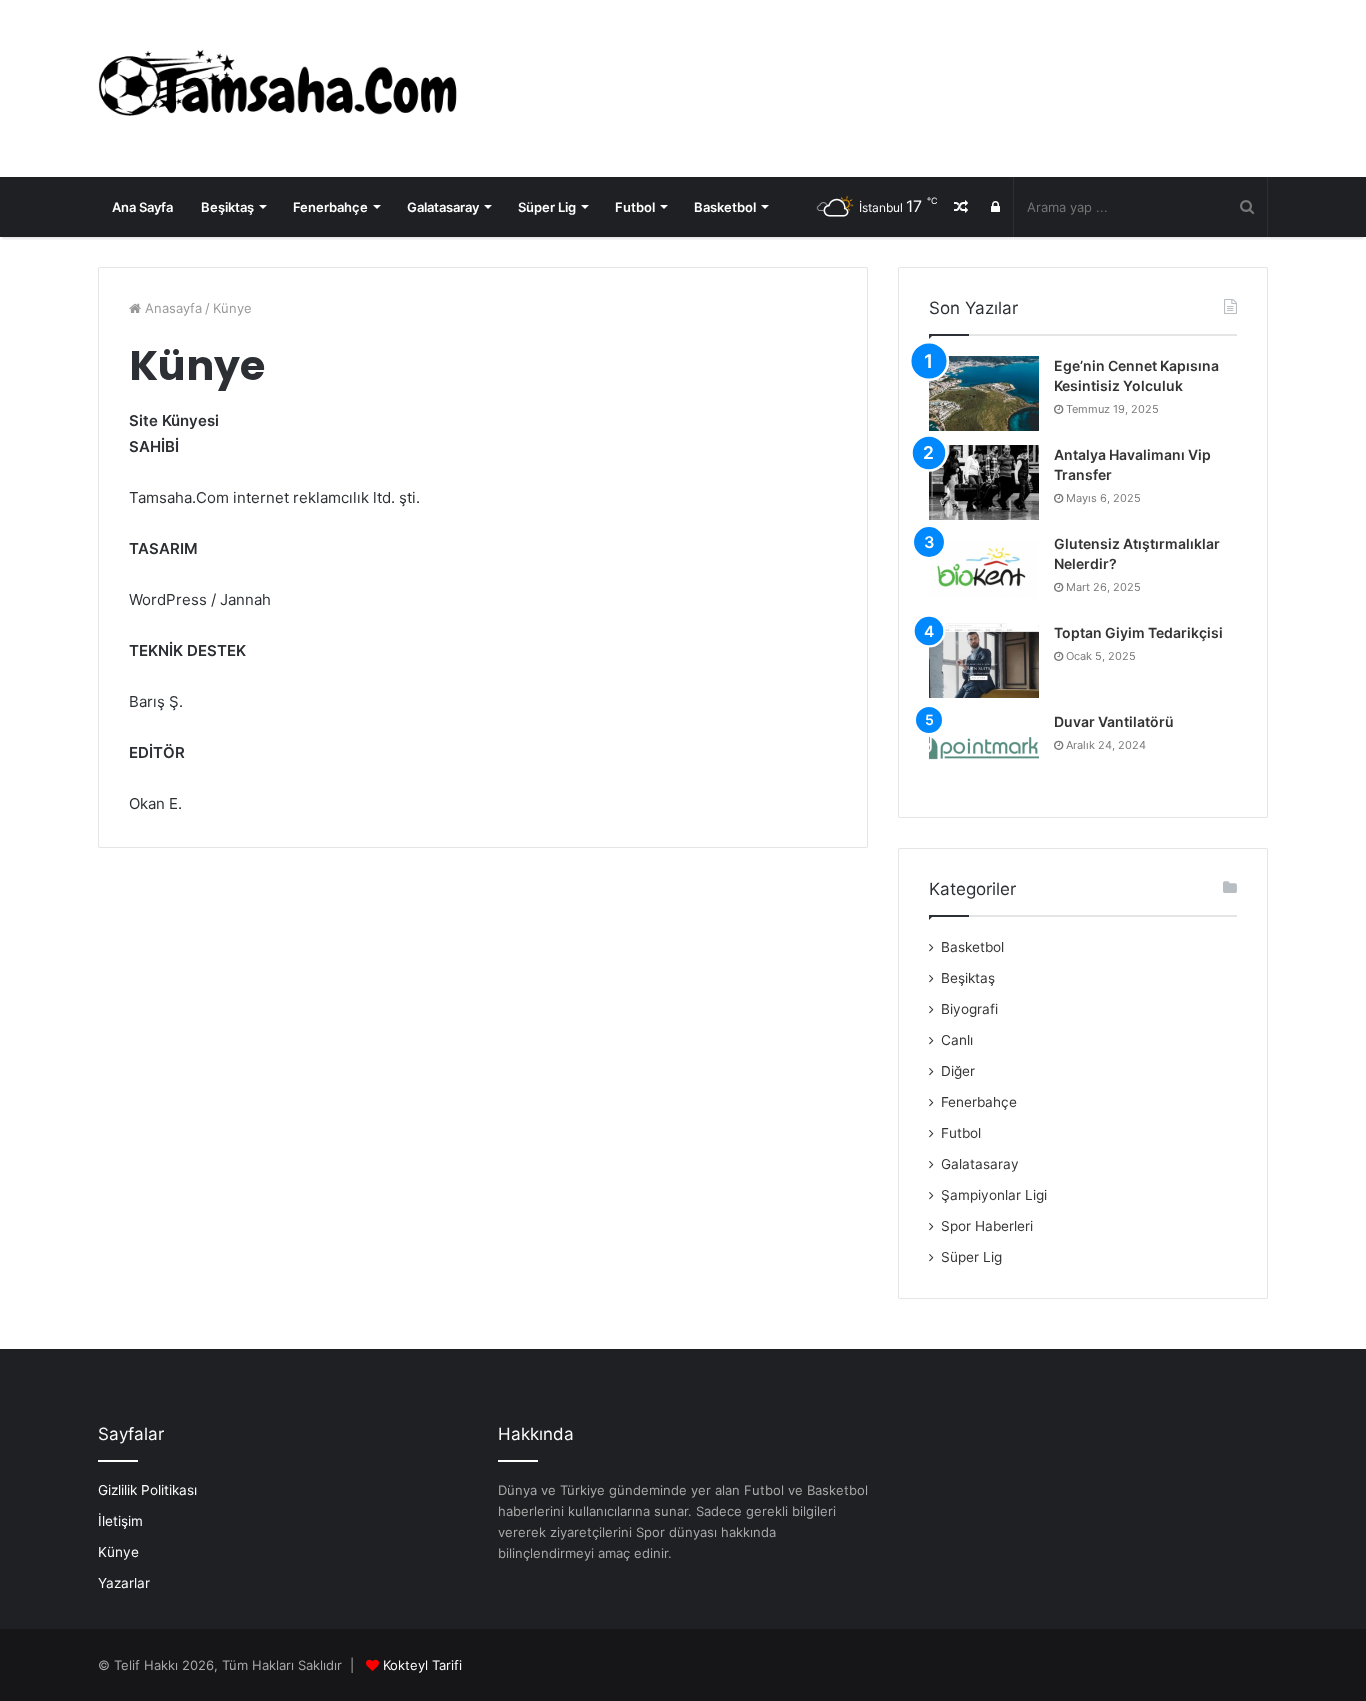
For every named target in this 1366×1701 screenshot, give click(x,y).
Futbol (635, 207)
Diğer (958, 1071)
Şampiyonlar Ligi (994, 1195)
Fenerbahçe (330, 207)
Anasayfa (171, 308)
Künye (118, 1552)
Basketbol (725, 207)
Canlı (957, 1040)
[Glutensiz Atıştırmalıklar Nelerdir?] (984, 571)
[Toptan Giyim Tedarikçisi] (984, 660)
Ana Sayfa (142, 207)
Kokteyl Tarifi (422, 1665)
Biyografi (969, 1009)
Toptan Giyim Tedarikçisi (1138, 632)
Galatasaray (443, 207)
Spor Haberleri (987, 1226)
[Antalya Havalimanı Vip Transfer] (984, 482)
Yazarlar (124, 1583)
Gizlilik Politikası (147, 1490)
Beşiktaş (227, 207)
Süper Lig (547, 207)
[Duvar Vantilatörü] (984, 749)
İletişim (120, 1521)
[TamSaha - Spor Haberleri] (283, 88)
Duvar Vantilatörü (1114, 721)
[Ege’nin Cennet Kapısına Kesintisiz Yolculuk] (984, 393)
